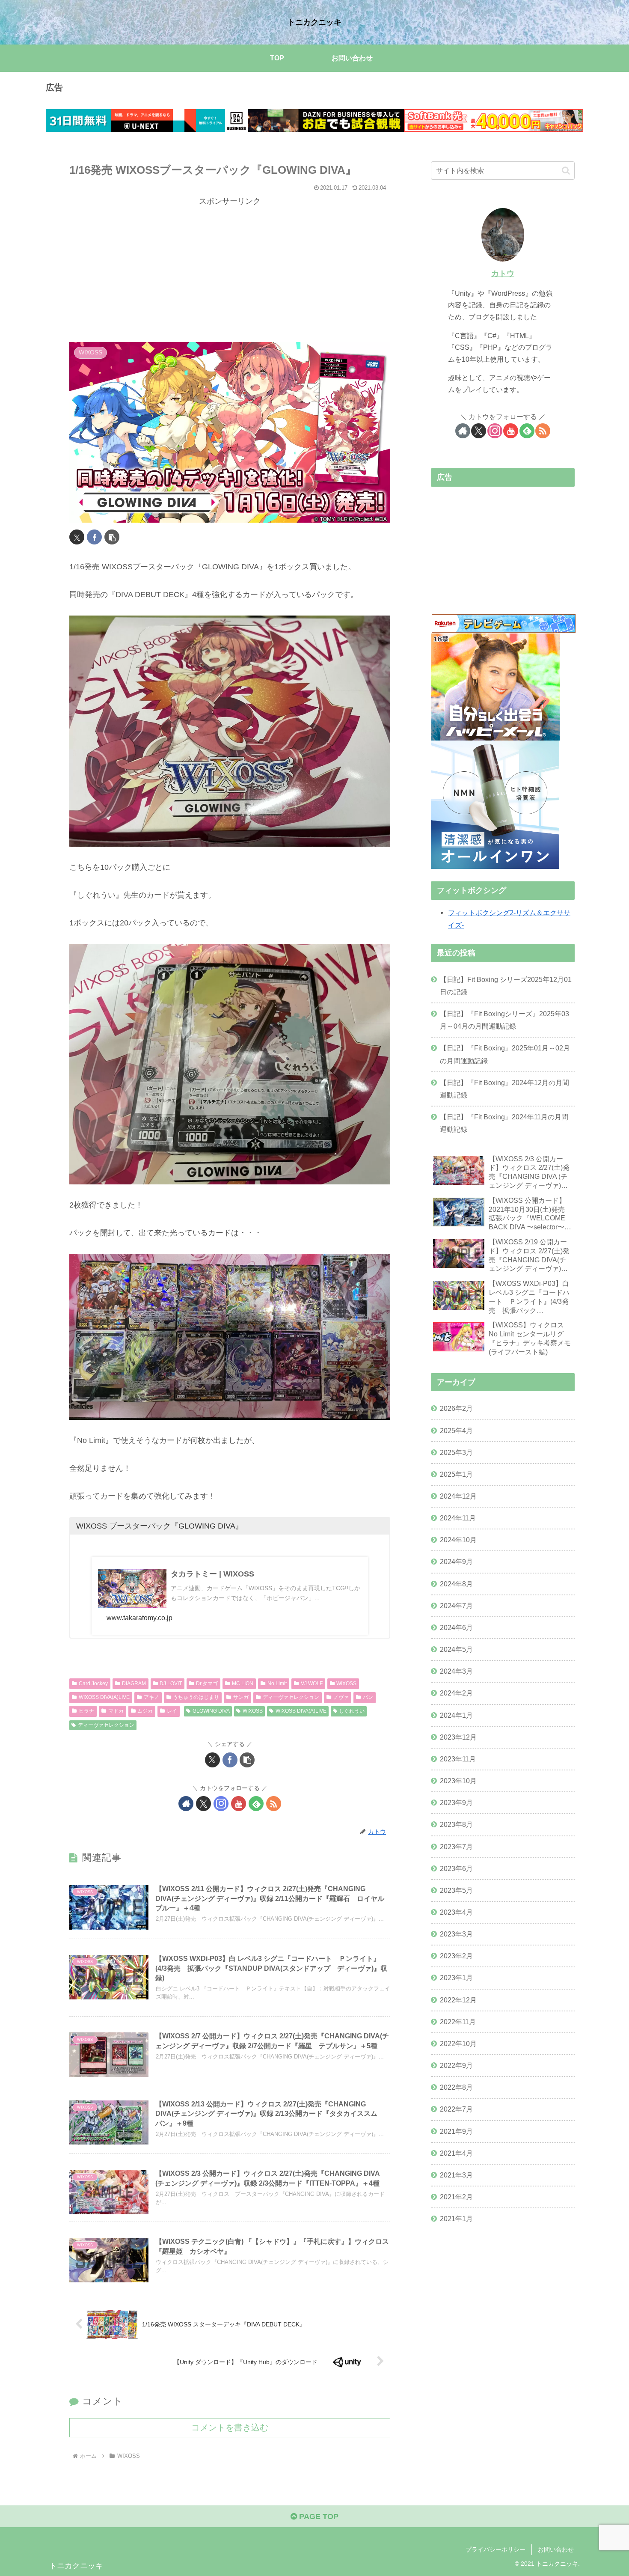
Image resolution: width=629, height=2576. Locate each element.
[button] (112, 537)
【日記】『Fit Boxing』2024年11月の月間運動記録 (504, 1123)
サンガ (241, 1697)
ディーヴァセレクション (291, 1697)
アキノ (151, 1697)
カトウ (503, 274)
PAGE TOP (318, 2517)
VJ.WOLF (312, 1684)
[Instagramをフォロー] (221, 1804)
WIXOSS (346, 1684)
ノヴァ (341, 1697)
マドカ (116, 1711)
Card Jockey (93, 1684)
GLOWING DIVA (211, 1711)
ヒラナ (86, 1711)
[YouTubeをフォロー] (239, 1804)
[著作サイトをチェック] (186, 1804)
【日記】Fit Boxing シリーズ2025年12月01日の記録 (506, 986)
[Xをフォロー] (203, 1804)
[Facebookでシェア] (94, 537)
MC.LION (243, 1684)
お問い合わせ (556, 2549)
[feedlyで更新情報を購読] (256, 1804)
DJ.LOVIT (171, 1684)
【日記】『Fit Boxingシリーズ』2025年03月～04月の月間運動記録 (504, 1020)
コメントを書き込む (230, 2427)
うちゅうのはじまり (196, 1697)
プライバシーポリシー (495, 2549)
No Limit (277, 1684)
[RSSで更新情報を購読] (274, 1804)
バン (368, 1697)
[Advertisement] (230, 268)
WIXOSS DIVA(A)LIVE (104, 1697)
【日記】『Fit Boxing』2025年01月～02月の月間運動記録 (505, 1054)
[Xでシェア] (77, 537)
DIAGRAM (134, 1684)
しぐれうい (352, 1711)
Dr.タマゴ (207, 1684)
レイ (172, 1711)
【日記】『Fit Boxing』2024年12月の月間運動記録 (504, 1089)
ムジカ (145, 1711)
